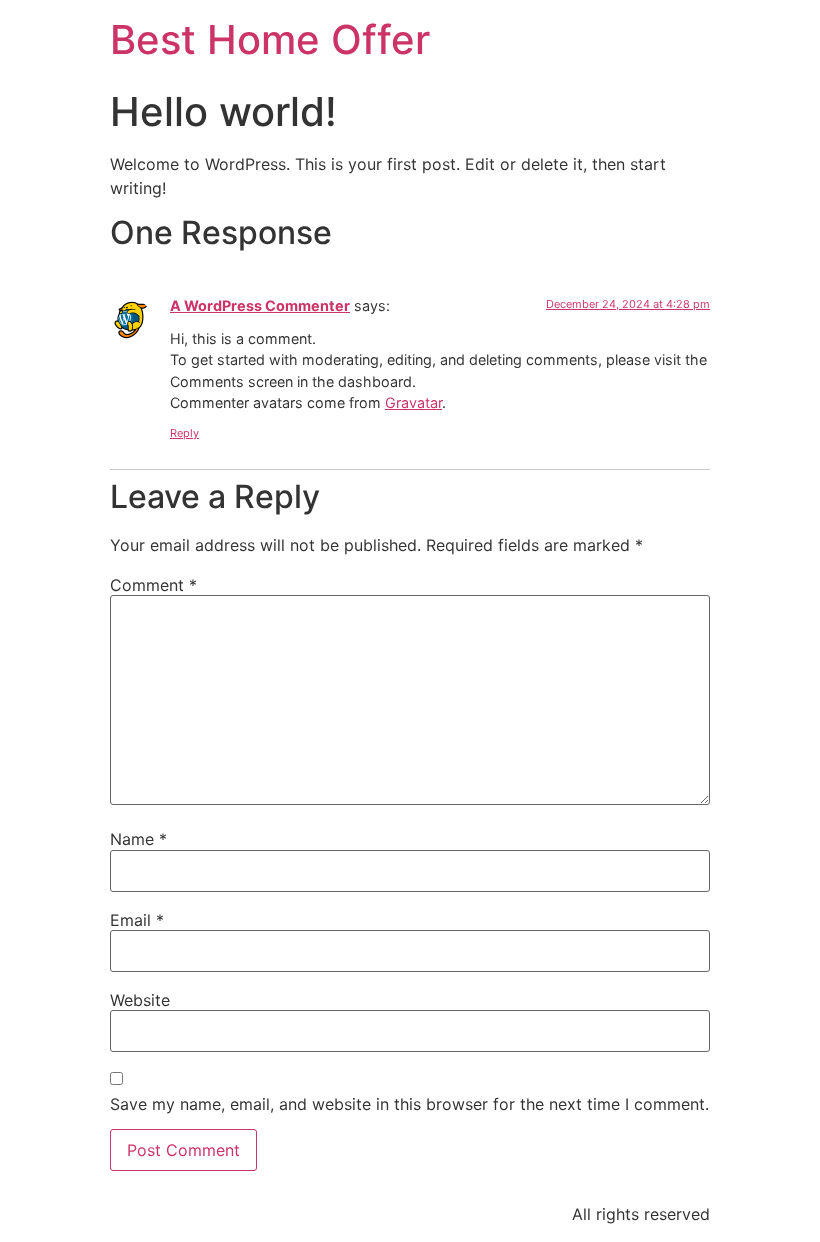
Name (138, 839)
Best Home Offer (270, 39)
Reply (184, 433)
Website (140, 1000)
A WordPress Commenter (260, 305)
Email (137, 920)
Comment (153, 585)
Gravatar (413, 402)
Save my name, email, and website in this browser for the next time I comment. (409, 1104)
